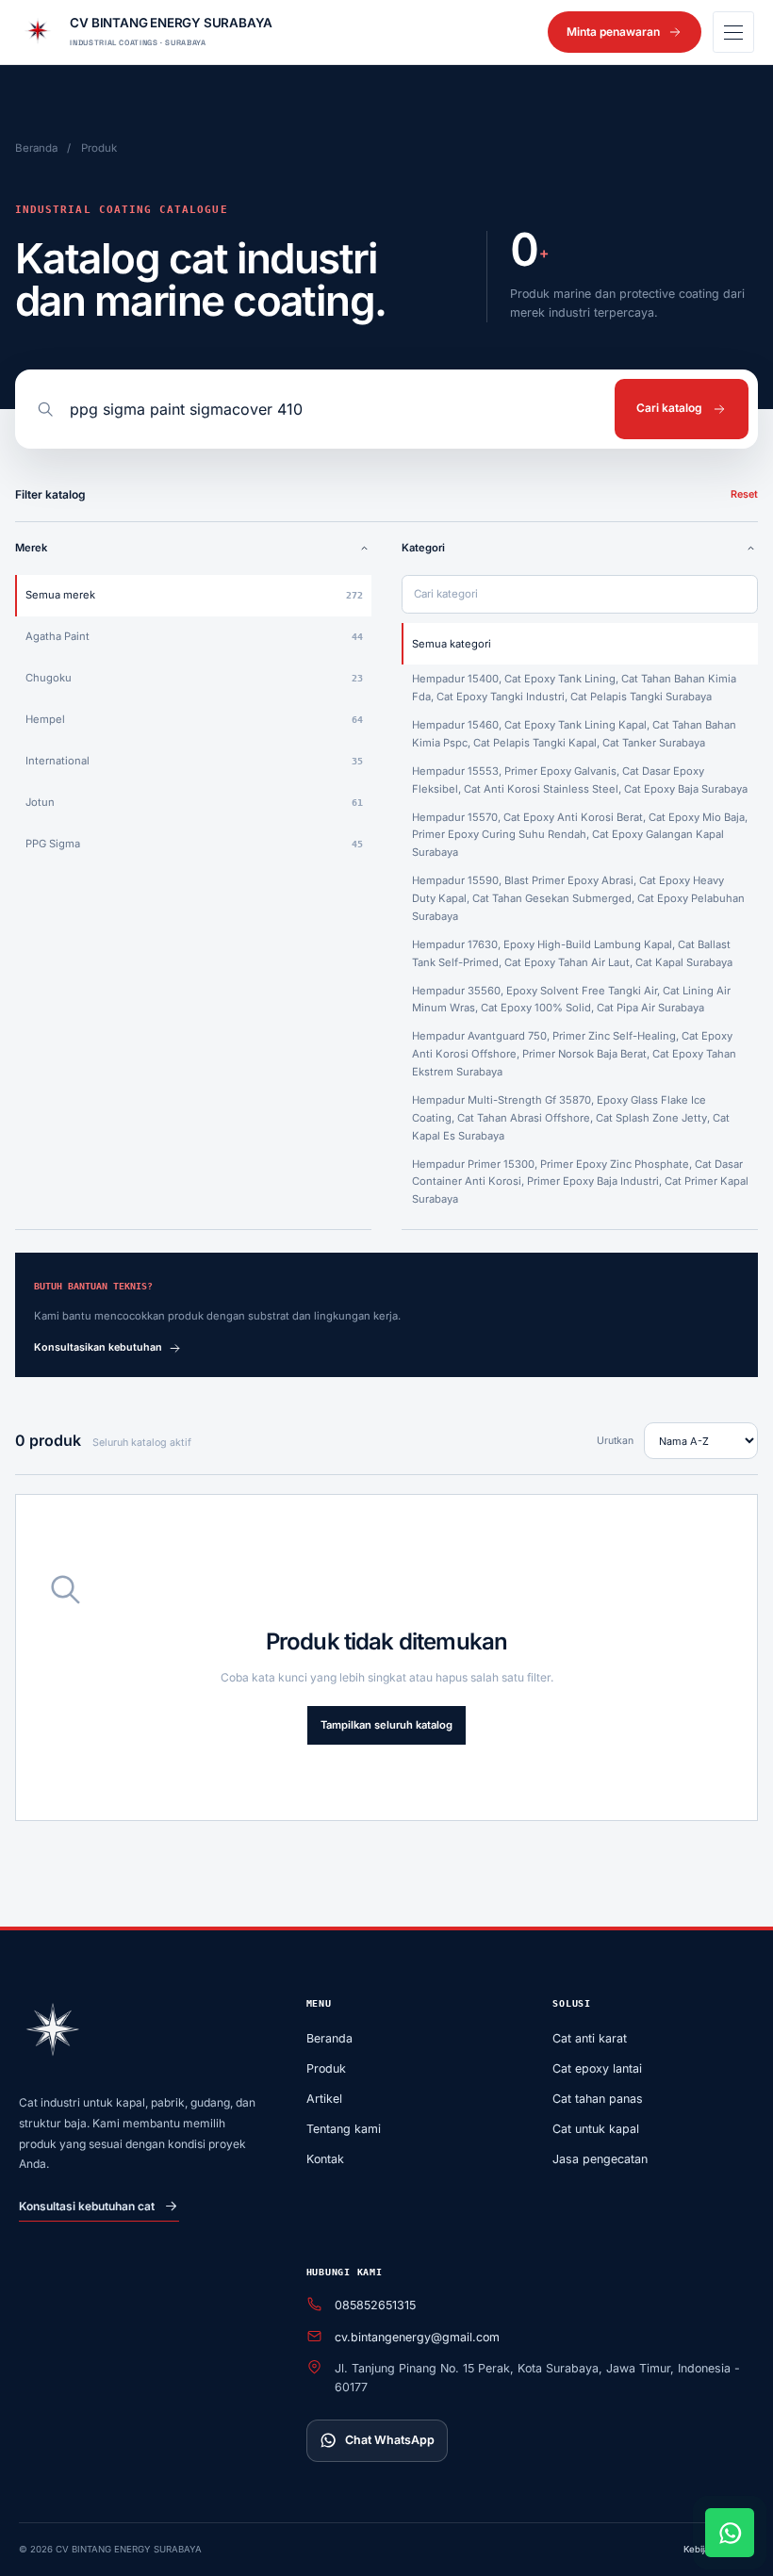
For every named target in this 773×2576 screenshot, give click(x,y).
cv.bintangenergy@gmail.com (417, 2337)
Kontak (325, 2159)
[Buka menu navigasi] (733, 32)
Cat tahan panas (598, 2099)
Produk (326, 2068)
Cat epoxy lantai (597, 2068)
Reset (744, 494)
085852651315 (375, 2305)
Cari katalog (669, 408)
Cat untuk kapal (596, 2129)
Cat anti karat (590, 2038)
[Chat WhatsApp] (730, 2533)
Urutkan (615, 1441)
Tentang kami (344, 2129)
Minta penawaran (613, 32)
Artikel (324, 2099)
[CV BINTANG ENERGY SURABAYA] (53, 2032)
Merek (31, 548)
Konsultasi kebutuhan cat (87, 2206)
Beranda (36, 148)
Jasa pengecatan (600, 2159)
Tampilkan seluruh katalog (386, 1725)
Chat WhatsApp (390, 2440)
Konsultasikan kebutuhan (98, 1347)
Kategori (423, 548)
